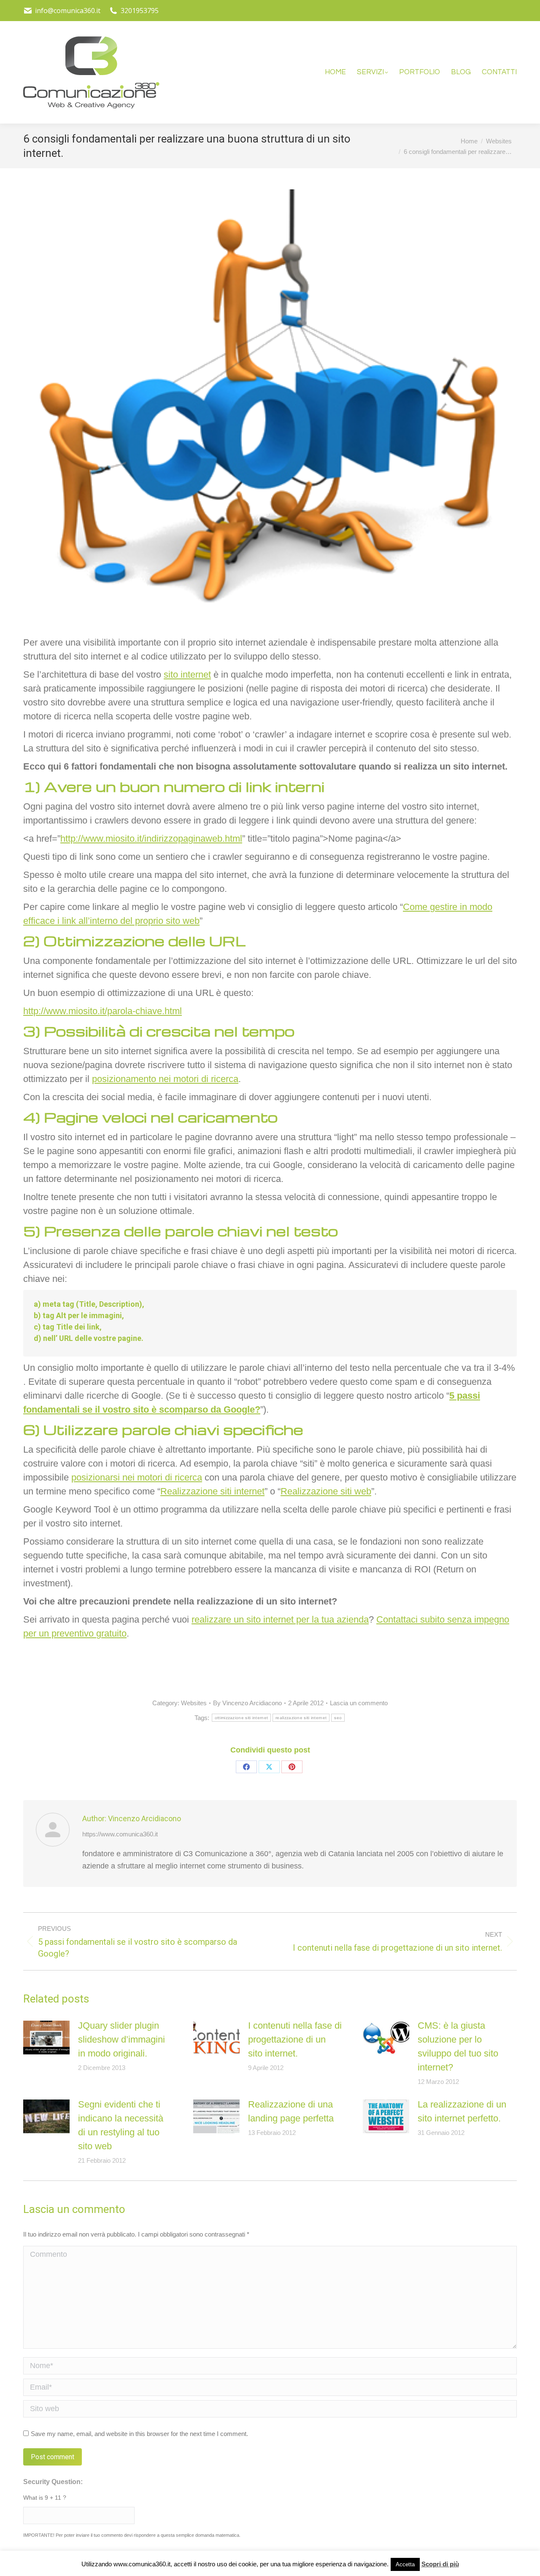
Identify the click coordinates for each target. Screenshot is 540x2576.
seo (338, 1718)
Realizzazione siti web (326, 1491)
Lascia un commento (359, 1703)
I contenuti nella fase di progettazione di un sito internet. (295, 2039)
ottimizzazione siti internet (241, 1718)
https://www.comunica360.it (120, 1834)
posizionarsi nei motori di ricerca (137, 1477)
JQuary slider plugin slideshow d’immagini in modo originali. (121, 2039)
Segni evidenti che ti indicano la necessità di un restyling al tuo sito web (121, 2125)
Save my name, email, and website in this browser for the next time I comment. (139, 2434)
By (247, 1703)
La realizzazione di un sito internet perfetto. (462, 2111)
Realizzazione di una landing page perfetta (291, 2111)
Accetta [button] (405, 2564)
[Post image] (46, 2038)
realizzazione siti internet (301, 1718)
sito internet (187, 674)
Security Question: (53, 2482)
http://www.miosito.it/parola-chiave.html (103, 1011)
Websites (194, 1703)
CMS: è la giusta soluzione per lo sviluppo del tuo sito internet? (458, 2046)
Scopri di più (440, 2564)
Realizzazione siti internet (212, 1491)
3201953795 (140, 11)
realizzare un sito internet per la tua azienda (280, 1619)
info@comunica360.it (68, 11)
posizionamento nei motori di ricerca (165, 1079)
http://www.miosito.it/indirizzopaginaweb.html (151, 838)
